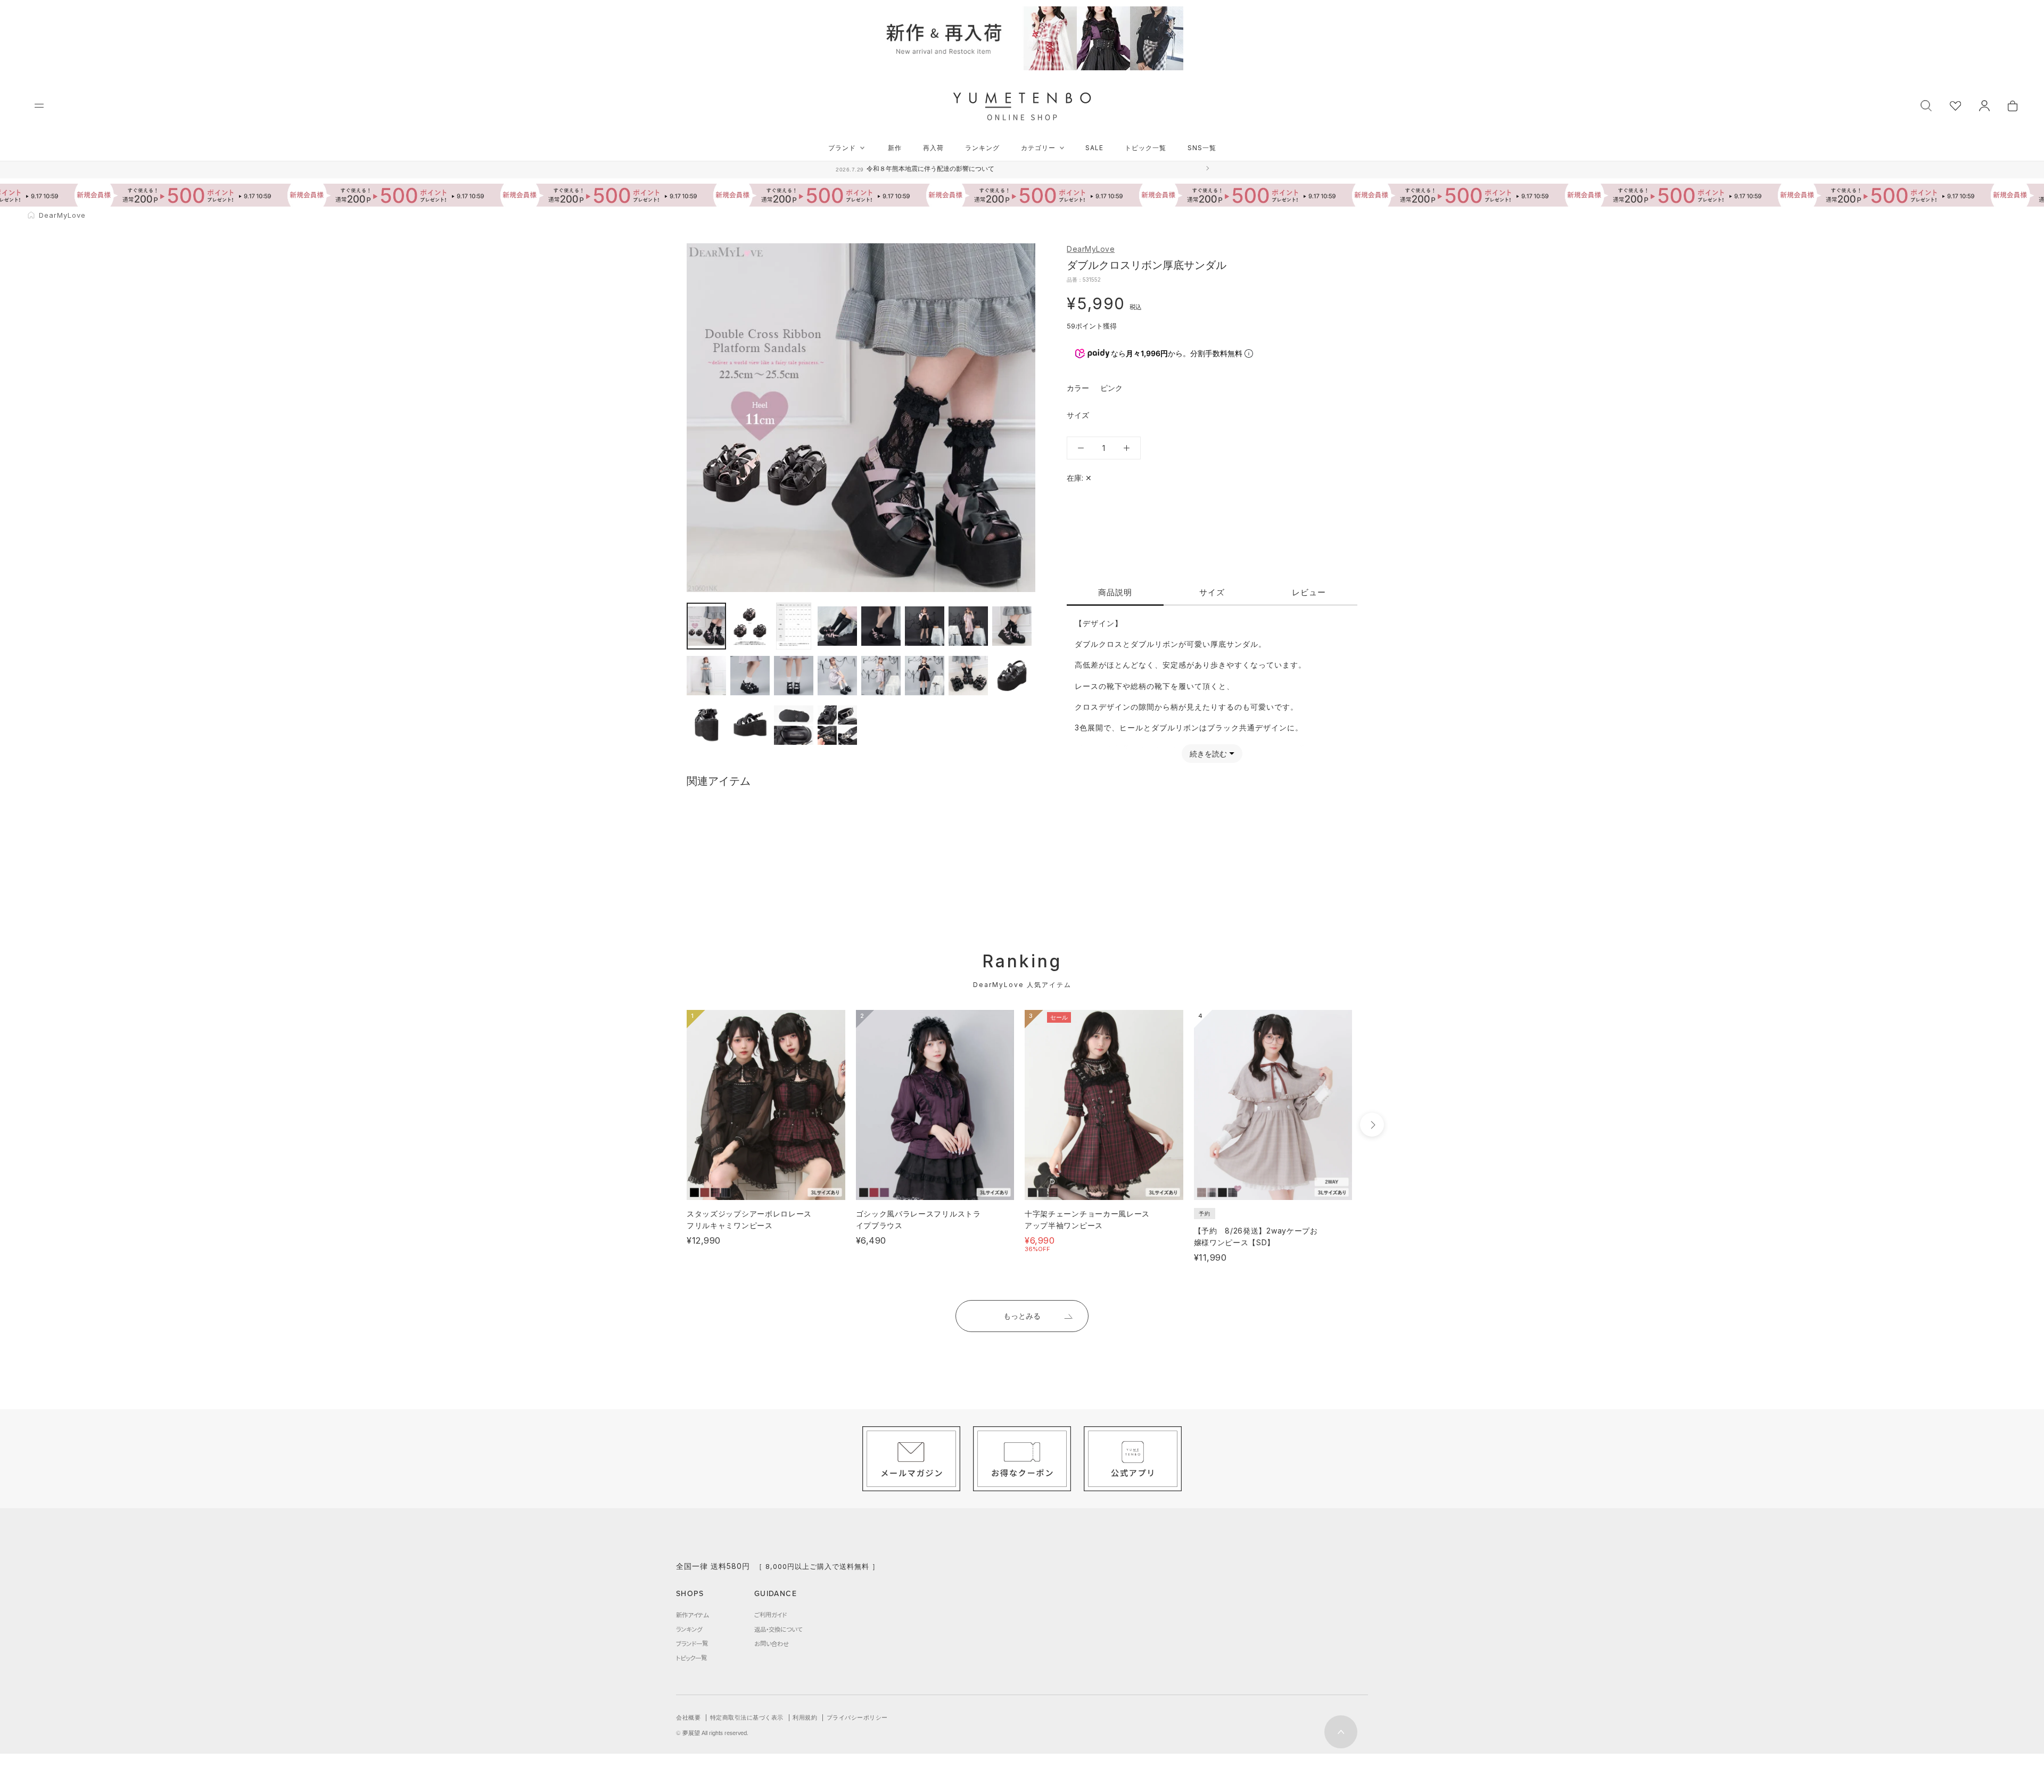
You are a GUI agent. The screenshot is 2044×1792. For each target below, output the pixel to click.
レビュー (1309, 592)
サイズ (1212, 592)
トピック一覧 (1145, 148)
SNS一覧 (1202, 148)
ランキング (982, 148)
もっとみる (1022, 1316)
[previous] (667, 1125)
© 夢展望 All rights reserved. (712, 1733)
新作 (895, 148)
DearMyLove (1091, 249)
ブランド (842, 148)
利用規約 (805, 1717)
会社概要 (688, 1717)
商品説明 (1115, 592)
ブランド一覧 (692, 1643)
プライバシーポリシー (857, 1717)
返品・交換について (778, 1629)
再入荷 (933, 148)
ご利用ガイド (770, 1615)
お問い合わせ (772, 1643)
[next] (1372, 1125)
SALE (1094, 148)
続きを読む (1208, 754)
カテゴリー (1038, 148)
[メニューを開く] (39, 106)
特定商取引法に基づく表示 (747, 1717)
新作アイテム (692, 1615)
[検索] (1926, 105)
